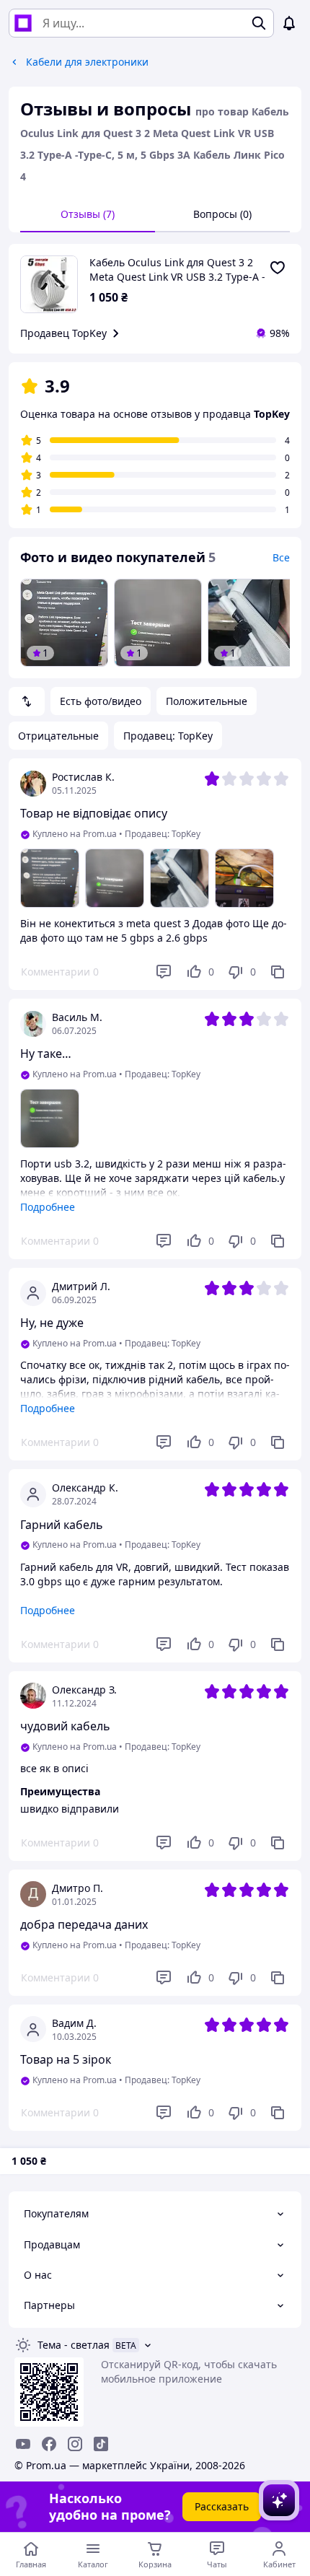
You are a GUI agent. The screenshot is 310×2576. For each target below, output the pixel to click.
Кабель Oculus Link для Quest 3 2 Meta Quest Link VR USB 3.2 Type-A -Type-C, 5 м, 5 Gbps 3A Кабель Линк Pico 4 (177, 270)
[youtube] (23, 2444)
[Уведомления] (289, 23)
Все (281, 557)
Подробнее (48, 1207)
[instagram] (75, 2444)
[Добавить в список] (278, 268)
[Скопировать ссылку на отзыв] (278, 972)
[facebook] (49, 2444)
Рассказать (222, 2506)
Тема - (74, 2345)
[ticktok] (101, 2444)
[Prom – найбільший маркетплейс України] (23, 23)
